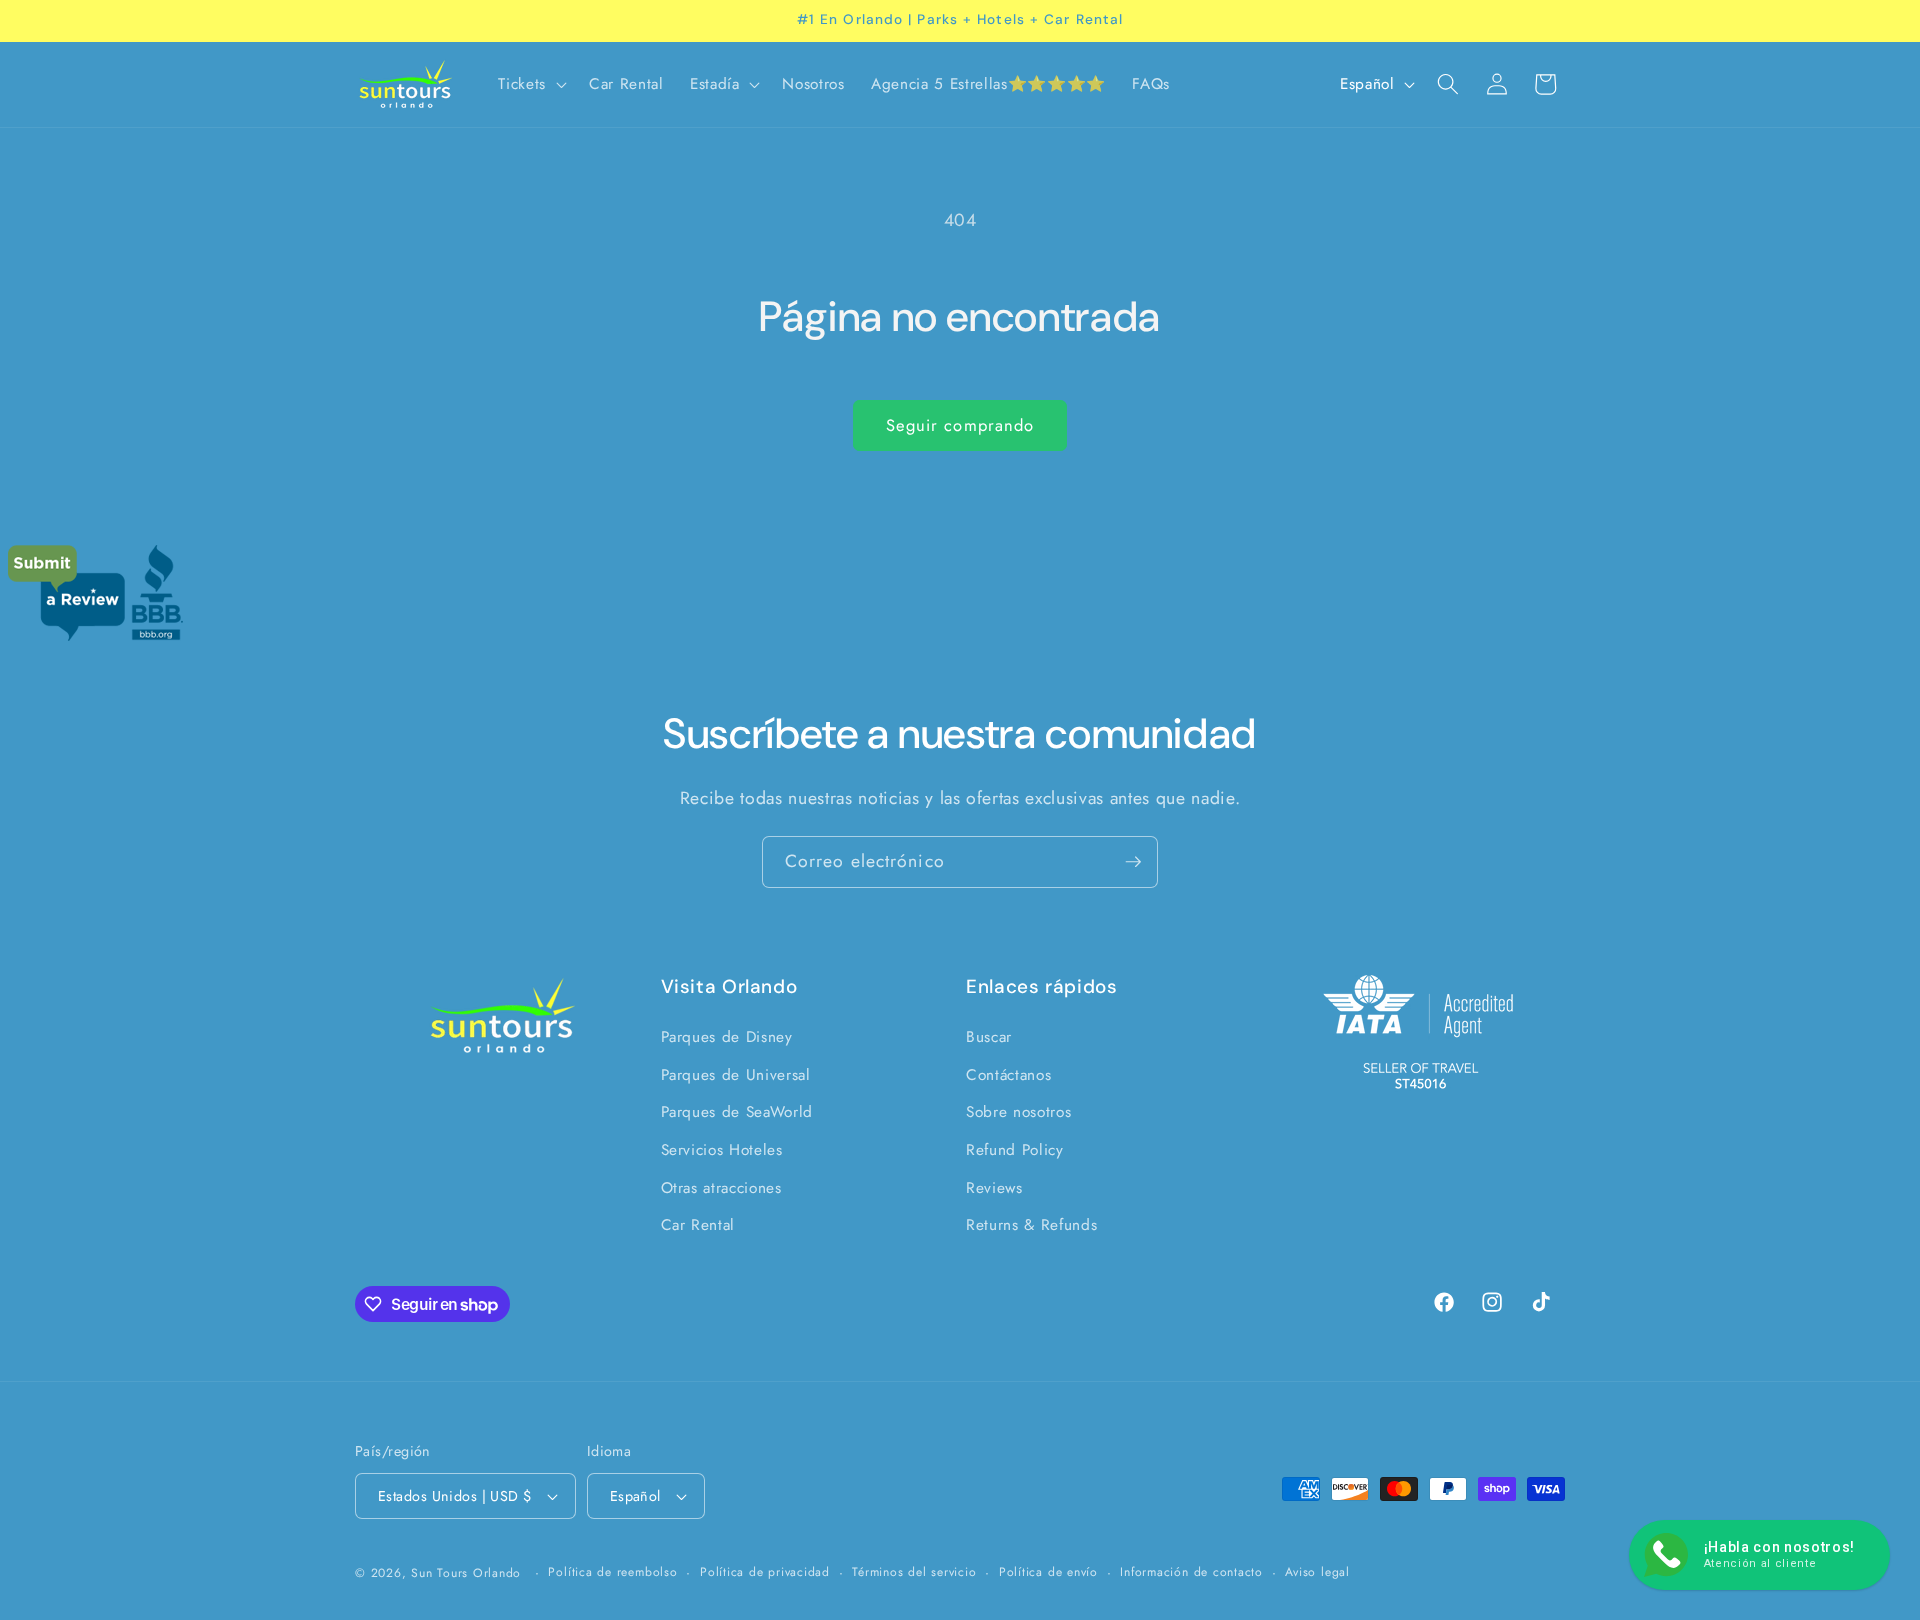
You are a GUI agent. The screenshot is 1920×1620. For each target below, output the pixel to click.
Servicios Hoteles (722, 1150)
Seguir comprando (960, 425)
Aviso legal (1317, 1572)
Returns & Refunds (1031, 1226)
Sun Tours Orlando (466, 1573)
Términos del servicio (914, 1572)
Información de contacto (1191, 1572)
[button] (530, 85)
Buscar (989, 1038)
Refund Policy (1015, 1150)
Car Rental (698, 1226)
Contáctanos (1008, 1075)
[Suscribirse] (1133, 862)
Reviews (994, 1188)
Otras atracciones (721, 1188)
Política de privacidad (765, 1572)
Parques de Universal (736, 1075)
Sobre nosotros (1018, 1113)
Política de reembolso (612, 1572)
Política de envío (1048, 1572)
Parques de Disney (727, 1038)
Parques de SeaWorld (737, 1113)
